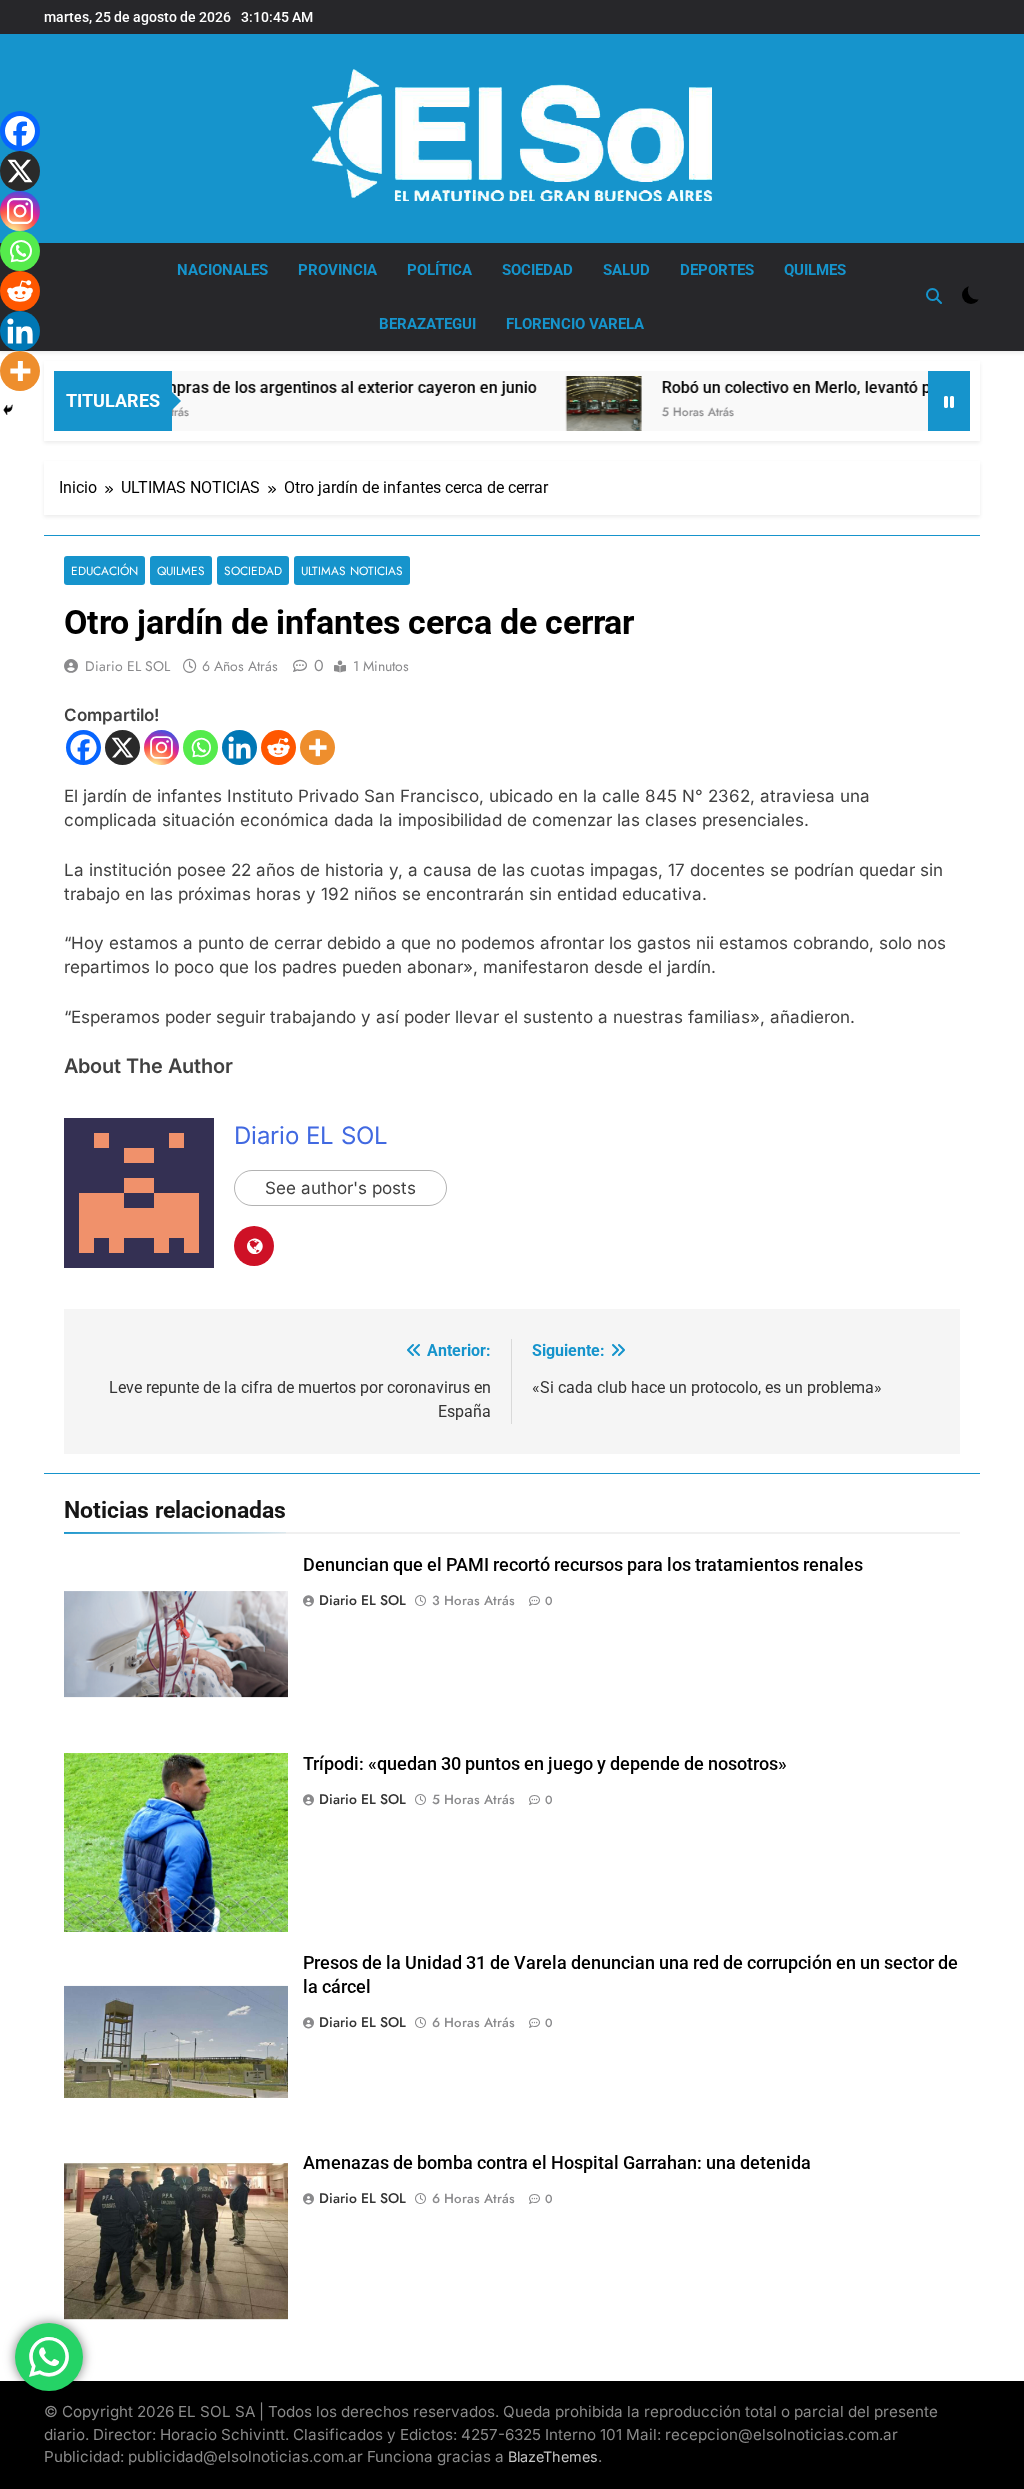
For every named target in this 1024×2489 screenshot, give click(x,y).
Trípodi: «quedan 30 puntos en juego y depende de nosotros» (545, 1764)
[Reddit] (278, 747)
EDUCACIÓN (104, 570)
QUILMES (815, 270)
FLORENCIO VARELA (575, 324)
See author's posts (340, 1188)
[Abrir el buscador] (934, 296)
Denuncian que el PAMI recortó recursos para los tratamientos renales (583, 1565)
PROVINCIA (337, 270)
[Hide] (8, 410)
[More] (317, 747)
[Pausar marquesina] (949, 401)
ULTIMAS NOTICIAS (352, 570)
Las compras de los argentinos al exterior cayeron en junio (281, 387)
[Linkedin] (239, 747)
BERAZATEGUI (427, 324)
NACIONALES (222, 270)
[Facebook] (83, 747)
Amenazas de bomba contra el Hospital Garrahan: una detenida (557, 2163)
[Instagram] (161, 747)
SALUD (626, 270)
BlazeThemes (553, 2456)
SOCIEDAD (537, 270)
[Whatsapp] (200, 747)
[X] (122, 747)
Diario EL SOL (127, 666)
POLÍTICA (439, 270)
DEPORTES (717, 270)
